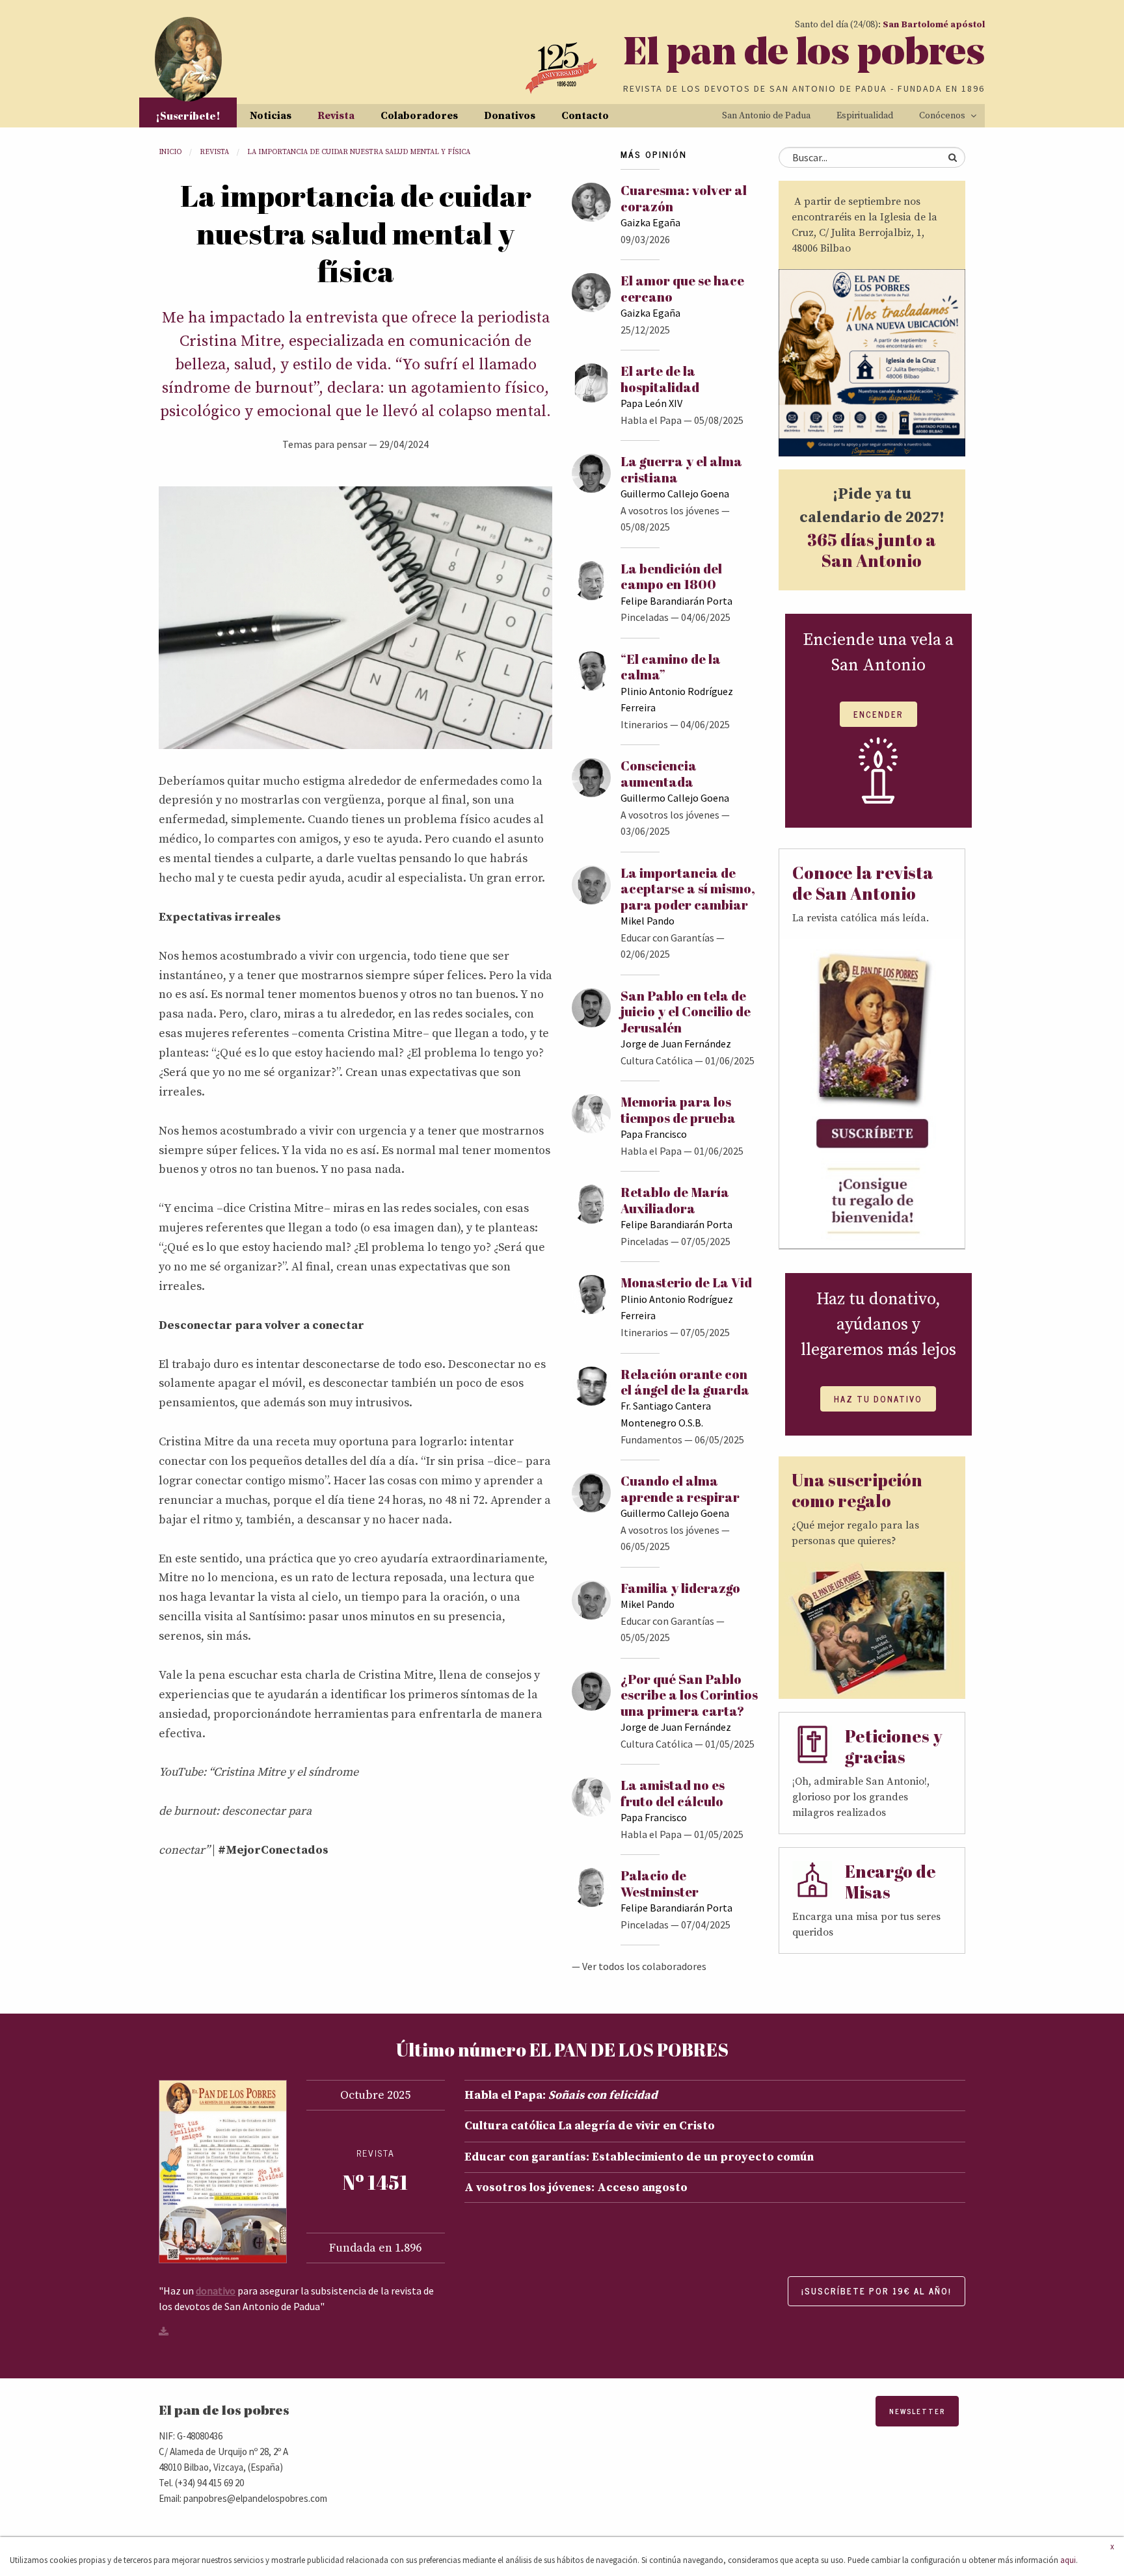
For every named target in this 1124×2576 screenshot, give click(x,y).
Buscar (952, 157)
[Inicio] (188, 59)
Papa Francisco (654, 1134)
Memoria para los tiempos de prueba (678, 1110)
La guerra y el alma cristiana (681, 469)
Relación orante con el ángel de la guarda (685, 1382)
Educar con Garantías (667, 938)
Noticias (271, 116)
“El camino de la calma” (671, 667)
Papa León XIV (651, 403)
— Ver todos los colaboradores (639, 1966)
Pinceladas (645, 617)
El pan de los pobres (804, 55)
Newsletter (917, 2411)
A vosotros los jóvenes (670, 510)
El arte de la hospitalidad (660, 379)
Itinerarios (644, 724)
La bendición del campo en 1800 (671, 576)
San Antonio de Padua (766, 116)
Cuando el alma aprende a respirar (680, 1489)
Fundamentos (651, 1439)
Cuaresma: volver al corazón (684, 198)
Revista (336, 116)
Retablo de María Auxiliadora (675, 1200)
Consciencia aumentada (659, 773)
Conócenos (942, 116)
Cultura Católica (657, 1060)
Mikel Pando (648, 921)
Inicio (170, 152)
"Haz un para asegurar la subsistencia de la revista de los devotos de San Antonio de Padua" (296, 2298)
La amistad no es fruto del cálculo (673, 1793)
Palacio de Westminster (660, 1883)
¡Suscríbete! (188, 116)
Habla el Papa (651, 420)
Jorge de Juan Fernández (676, 1044)
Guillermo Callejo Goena (675, 493)
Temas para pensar (325, 444)
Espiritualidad (865, 116)
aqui (1068, 2560)
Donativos (510, 116)
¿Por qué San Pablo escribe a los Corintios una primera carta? (689, 1695)
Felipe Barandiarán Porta (676, 601)
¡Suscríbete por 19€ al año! (876, 2291)
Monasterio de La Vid (686, 1282)
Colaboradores (419, 116)
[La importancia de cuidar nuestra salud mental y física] (355, 617)
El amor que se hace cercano (682, 288)
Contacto (585, 116)
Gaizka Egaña (650, 222)
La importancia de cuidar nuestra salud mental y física (359, 152)
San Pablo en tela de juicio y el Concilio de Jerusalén (686, 1012)
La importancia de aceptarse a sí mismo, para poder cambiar (688, 889)
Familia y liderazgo (680, 1588)
